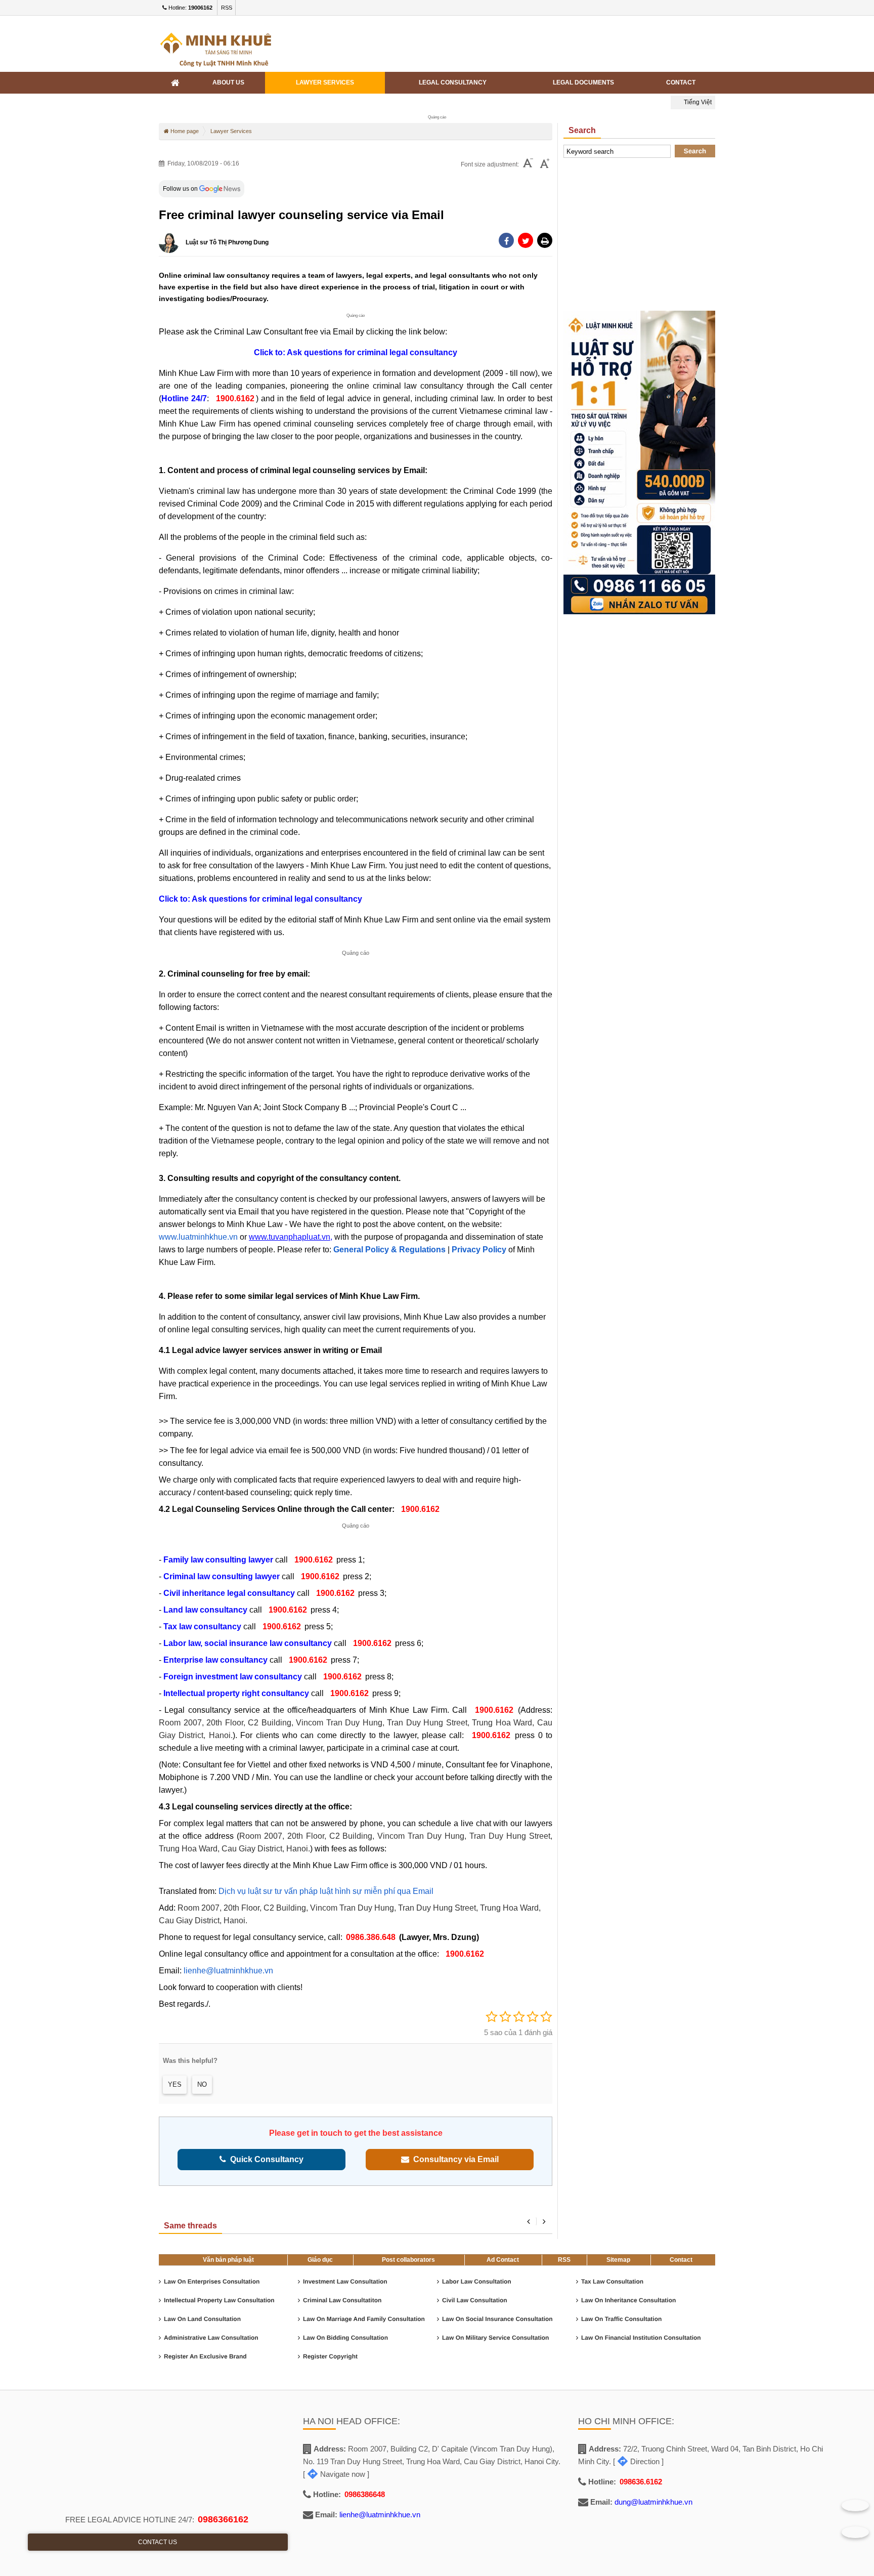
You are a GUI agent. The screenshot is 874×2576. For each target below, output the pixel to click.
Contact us (158, 2542)
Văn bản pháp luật (228, 2260)
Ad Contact (503, 2260)
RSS (227, 8)
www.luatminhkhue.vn (198, 1237)
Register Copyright (330, 2356)
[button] (545, 240)
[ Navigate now (334, 2474)
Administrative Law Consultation (211, 2338)
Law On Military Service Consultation (495, 2338)
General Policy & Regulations (389, 1250)
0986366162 (223, 2519)
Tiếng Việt (697, 102)
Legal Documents (583, 82)
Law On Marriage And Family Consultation (364, 2319)
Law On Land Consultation (202, 2319)
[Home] (175, 83)
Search (695, 151)
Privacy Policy (479, 1250)
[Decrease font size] (528, 164)
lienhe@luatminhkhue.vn (228, 1971)
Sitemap (618, 2260)
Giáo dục (320, 2260)
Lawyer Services (325, 82)
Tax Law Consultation (612, 2282)
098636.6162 (641, 2482)
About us (228, 82)
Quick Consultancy (265, 2159)
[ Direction (636, 2461)
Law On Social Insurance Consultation (497, 2319)
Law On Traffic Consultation (621, 2319)
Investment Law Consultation (345, 2282)
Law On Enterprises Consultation (212, 2282)
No (202, 2084)
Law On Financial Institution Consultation (641, 2338)
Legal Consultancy (453, 82)
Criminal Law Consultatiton (342, 2300)
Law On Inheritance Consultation (628, 2300)
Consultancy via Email (454, 2159)
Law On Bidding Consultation (345, 2338)
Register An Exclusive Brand (205, 2356)
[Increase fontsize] (545, 164)
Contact (681, 82)
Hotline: (190, 8)
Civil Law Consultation (475, 2300)
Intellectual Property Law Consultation (219, 2300)
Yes (175, 2084)
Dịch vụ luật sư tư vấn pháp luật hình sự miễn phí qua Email (326, 1891)
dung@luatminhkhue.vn (653, 2502)
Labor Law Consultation (477, 2282)
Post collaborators (408, 2260)
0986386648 (365, 2494)
